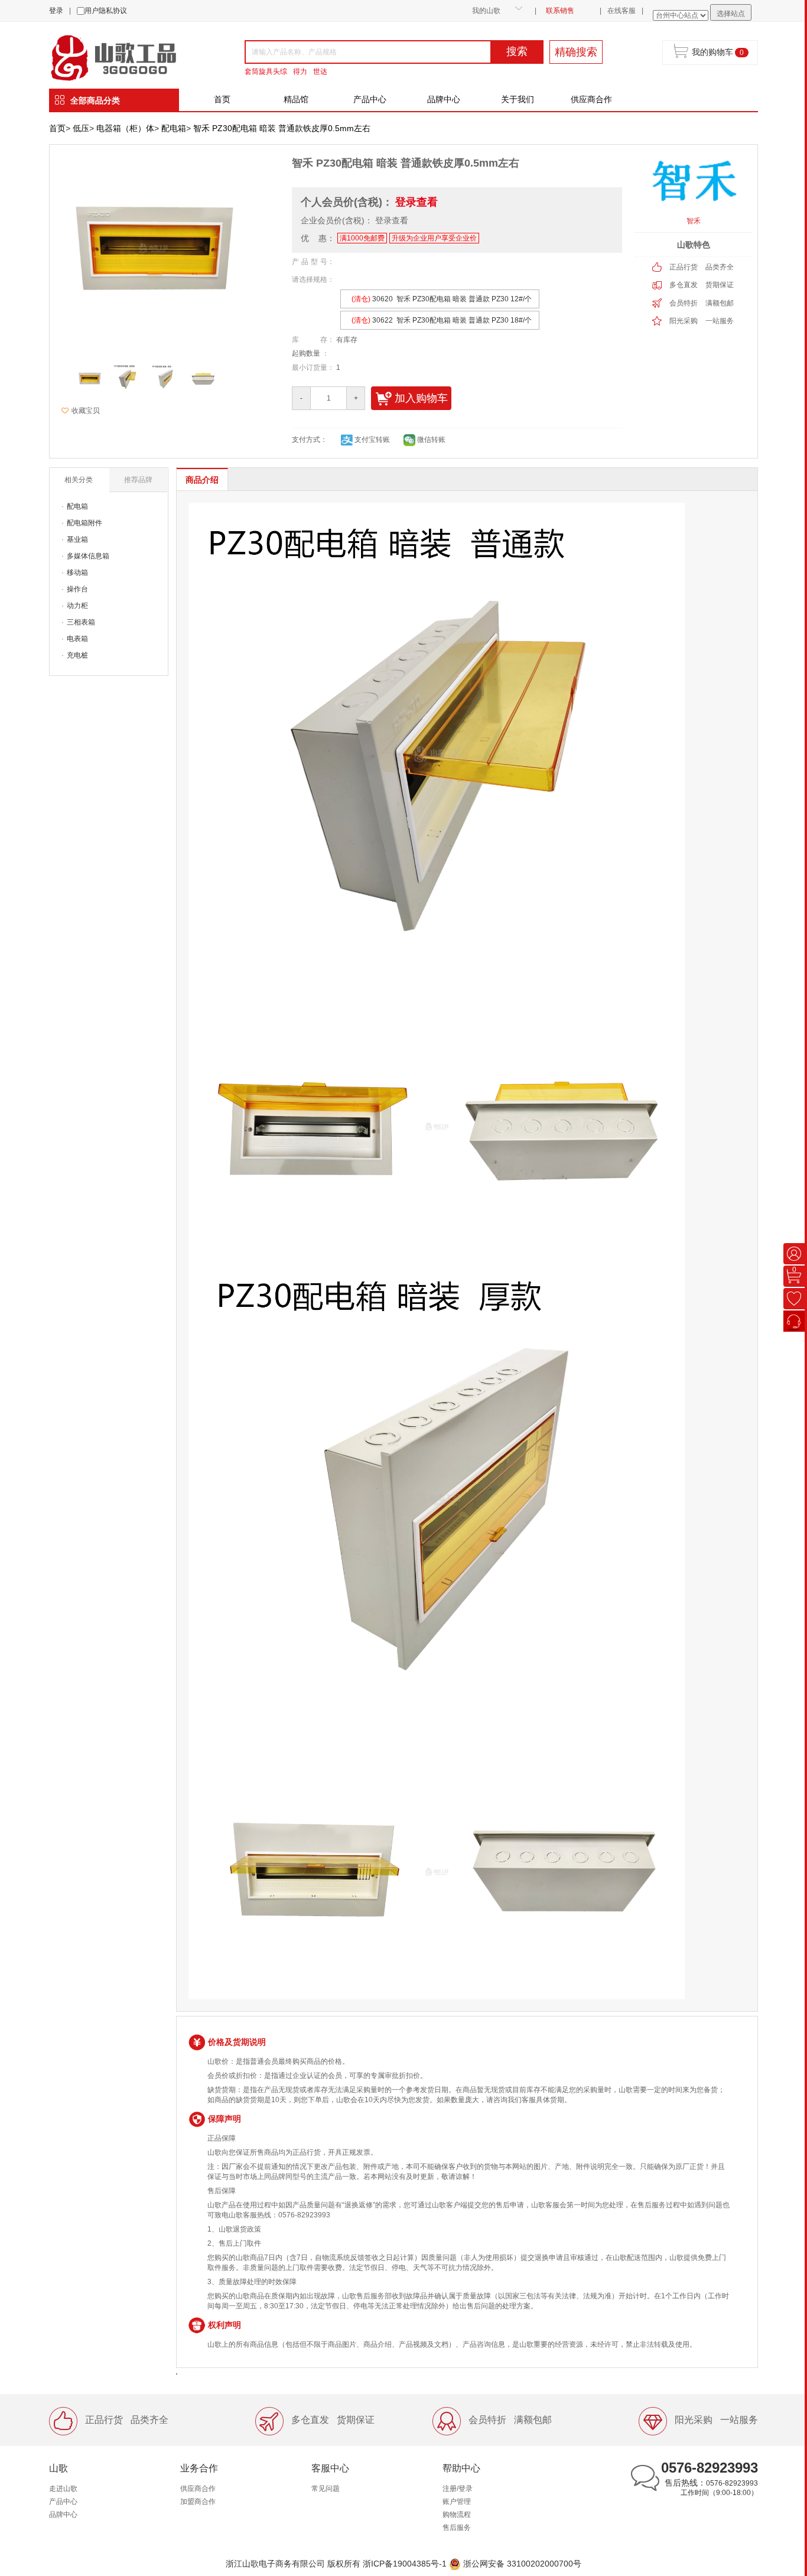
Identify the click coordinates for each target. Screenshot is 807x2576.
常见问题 (326, 2489)
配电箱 (174, 128)
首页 (222, 99)
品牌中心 (444, 99)
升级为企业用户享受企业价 (434, 238)
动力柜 (77, 606)
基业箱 (77, 539)
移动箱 (77, 573)
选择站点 (731, 14)
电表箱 (77, 639)
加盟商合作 (198, 2502)
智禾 (694, 221)
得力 (300, 71)
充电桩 (77, 655)
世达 (320, 71)
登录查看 (416, 202)
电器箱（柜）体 (125, 128)
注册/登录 (458, 2489)
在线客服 (621, 11)
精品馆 (296, 99)
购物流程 (457, 2515)
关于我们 (518, 99)
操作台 (77, 589)
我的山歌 (486, 11)
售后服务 (457, 2528)
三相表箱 (81, 622)
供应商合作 (591, 99)
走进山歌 (63, 2489)
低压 (81, 128)
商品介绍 (202, 480)
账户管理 (457, 2502)
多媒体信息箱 (88, 556)
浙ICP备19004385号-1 (405, 2563)
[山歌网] (127, 57)
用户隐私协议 (106, 11)
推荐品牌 (138, 480)
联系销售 (560, 11)
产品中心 (370, 99)
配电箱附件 (84, 523)
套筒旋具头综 (266, 71)
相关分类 (79, 480)
